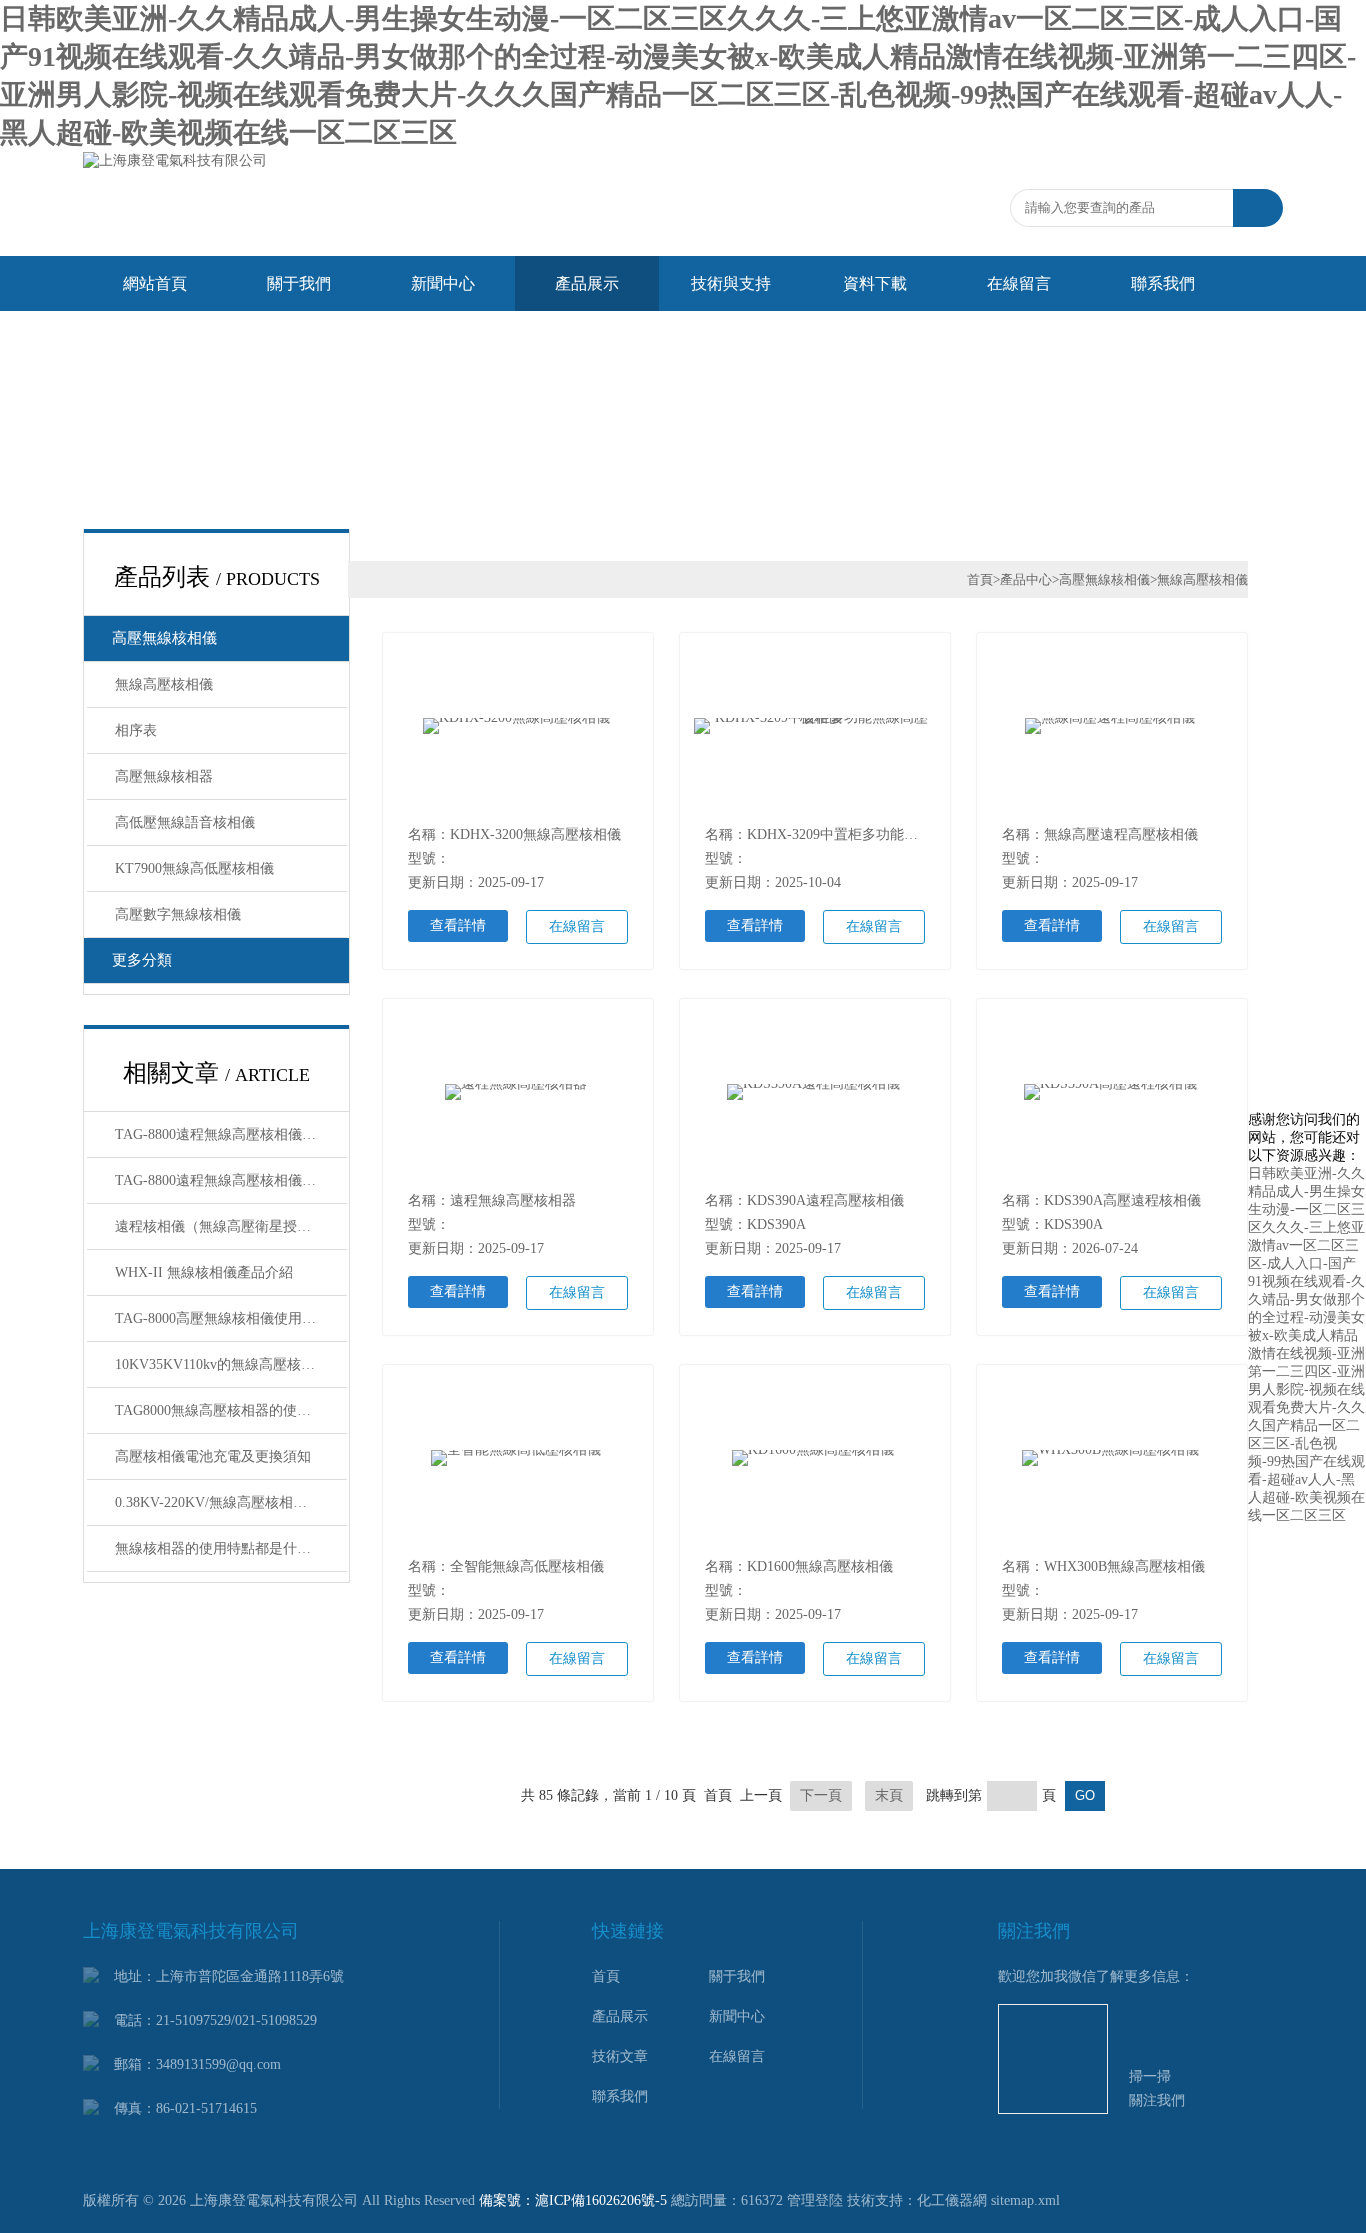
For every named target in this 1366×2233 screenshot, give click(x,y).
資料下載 (875, 283)
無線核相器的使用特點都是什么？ (220, 1548)
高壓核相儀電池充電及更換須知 (213, 1456)
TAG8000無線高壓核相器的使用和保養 (231, 1410)
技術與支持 (731, 283)
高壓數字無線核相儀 (178, 914)
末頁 (889, 1795)
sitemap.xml (1025, 2200)
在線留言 (1019, 283)
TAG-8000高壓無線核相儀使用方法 (222, 1318)
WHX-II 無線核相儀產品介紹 (204, 1272)
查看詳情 (458, 925)
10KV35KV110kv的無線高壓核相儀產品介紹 (231, 1364)
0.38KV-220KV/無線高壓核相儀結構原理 (231, 1502)
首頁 (980, 579)
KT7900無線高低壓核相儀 (194, 868)
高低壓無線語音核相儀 (185, 822)
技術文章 (620, 2056)
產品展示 (587, 283)
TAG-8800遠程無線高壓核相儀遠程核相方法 (231, 1134)
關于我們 (299, 283)
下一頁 (821, 1795)
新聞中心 (443, 283)
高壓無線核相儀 (164, 638)
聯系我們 (1163, 283)
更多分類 (142, 960)
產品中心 (1026, 579)
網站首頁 (155, 283)
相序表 (136, 730)
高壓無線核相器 (164, 776)
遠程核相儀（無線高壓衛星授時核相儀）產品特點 (231, 1226)
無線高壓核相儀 (164, 684)
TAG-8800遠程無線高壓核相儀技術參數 (231, 1180)
